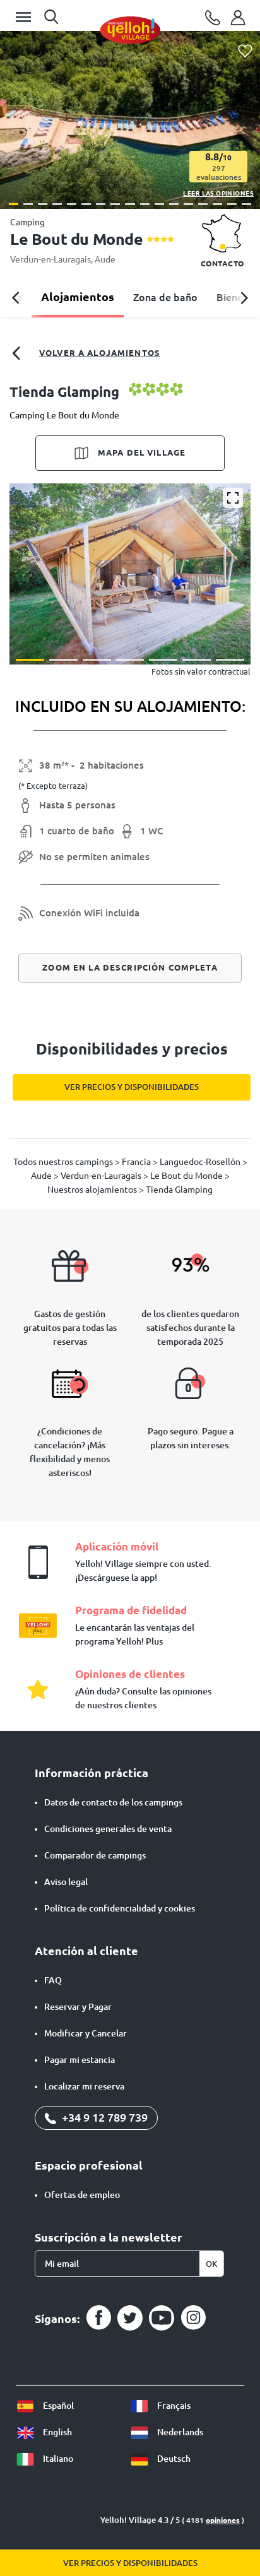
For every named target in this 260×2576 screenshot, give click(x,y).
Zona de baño (165, 297)
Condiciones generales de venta (108, 1829)
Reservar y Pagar (78, 2007)
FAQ (53, 1980)
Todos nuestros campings (64, 1162)
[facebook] (98, 2318)
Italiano (57, 2459)
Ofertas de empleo (82, 2195)
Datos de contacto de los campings (113, 1802)
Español (57, 2406)
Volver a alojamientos (100, 353)
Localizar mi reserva (84, 2086)
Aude (105, 259)
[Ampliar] (233, 498)
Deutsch (173, 2459)
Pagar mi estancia (80, 2060)
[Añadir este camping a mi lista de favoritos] (245, 51)
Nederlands (179, 2432)
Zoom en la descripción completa (130, 967)
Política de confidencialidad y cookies (120, 1908)
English (56, 2432)
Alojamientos (78, 297)
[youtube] (162, 2318)
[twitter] (130, 2318)
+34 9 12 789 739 (103, 2117)
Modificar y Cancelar (86, 2033)
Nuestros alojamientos (93, 1190)
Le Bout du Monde (187, 1176)
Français (173, 2406)
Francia (137, 1162)
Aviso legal (66, 1882)
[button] (14, 204)
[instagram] (193, 2318)
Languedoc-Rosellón (201, 1162)
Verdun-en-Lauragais (50, 259)
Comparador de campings (95, 1855)
